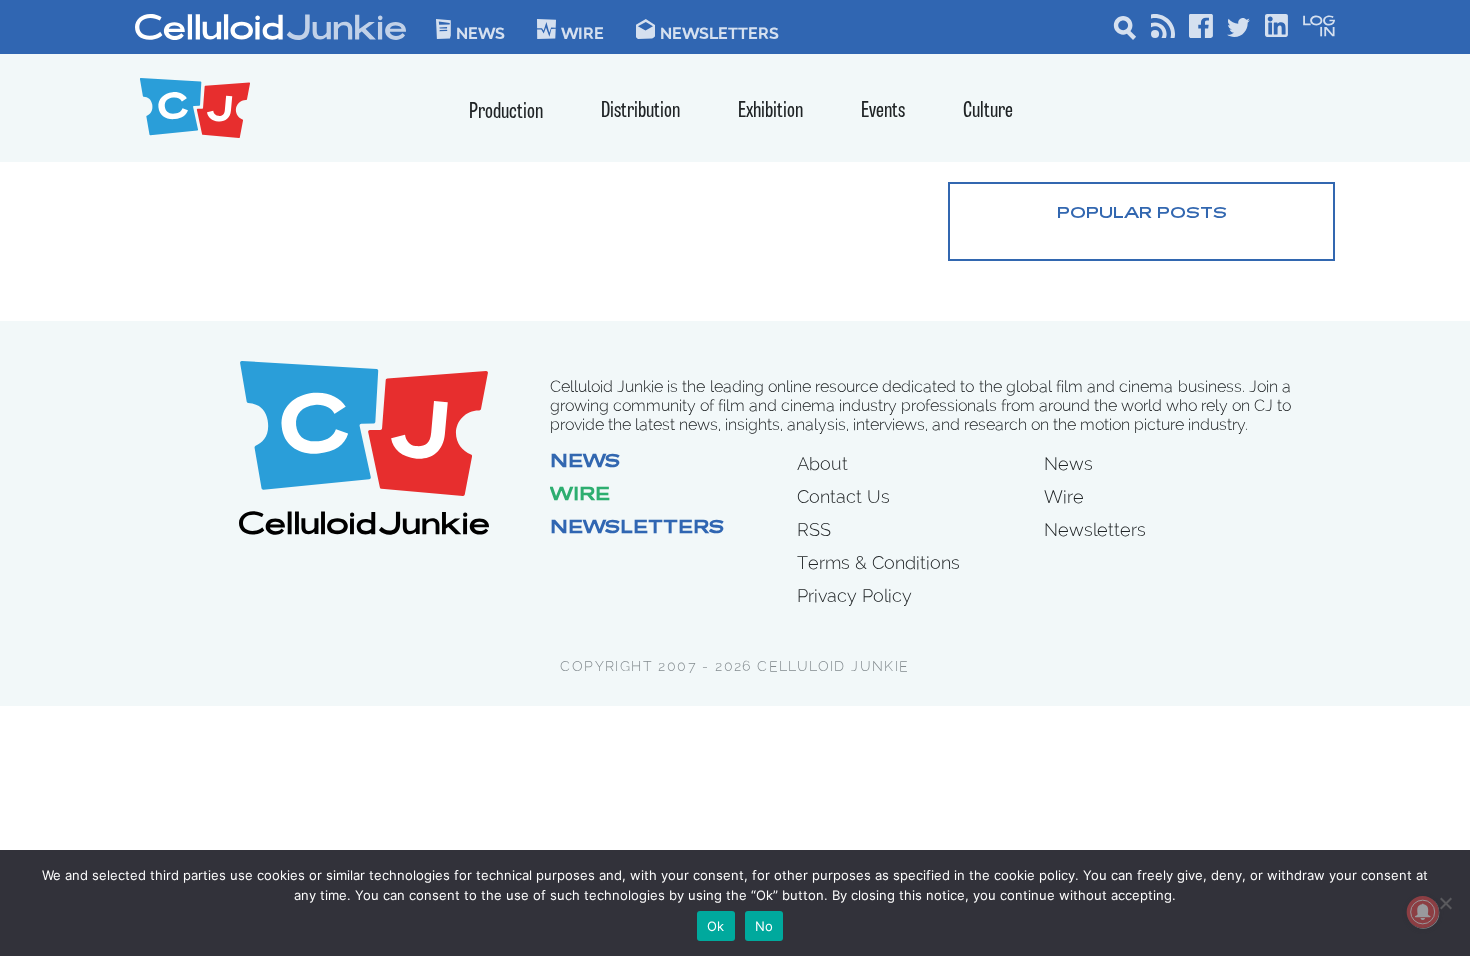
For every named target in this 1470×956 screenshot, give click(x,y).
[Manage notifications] (1423, 912)
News (480, 32)
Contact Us (843, 496)
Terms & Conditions (878, 562)
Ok (716, 926)
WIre (582, 32)
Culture (988, 111)
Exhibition (770, 111)
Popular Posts (1142, 214)
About (822, 463)
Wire (580, 496)
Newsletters (719, 32)
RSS (814, 529)
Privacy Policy (854, 595)
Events (883, 111)
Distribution (640, 111)
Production (506, 112)
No (764, 926)
